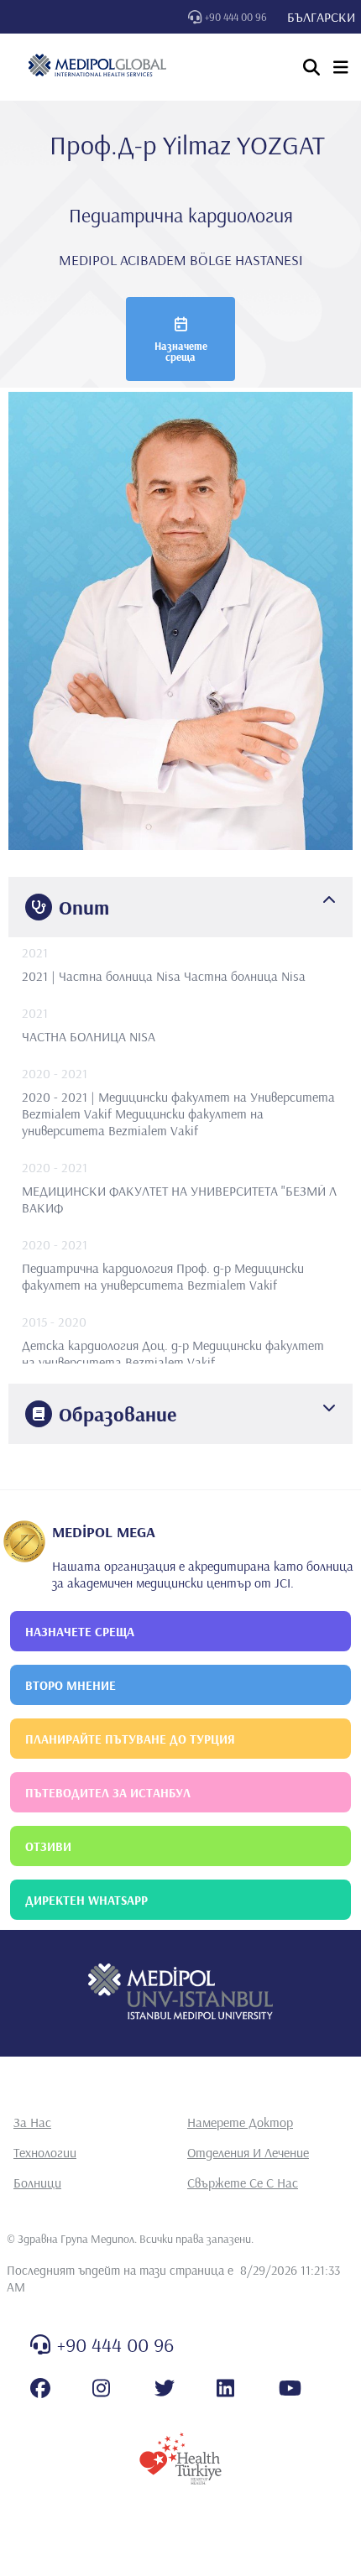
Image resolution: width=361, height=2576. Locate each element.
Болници (37, 2182)
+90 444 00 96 (236, 17)
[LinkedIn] (225, 2388)
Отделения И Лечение (248, 2152)
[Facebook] (40, 2388)
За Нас (32, 2122)
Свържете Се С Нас (243, 2182)
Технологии (45, 2152)
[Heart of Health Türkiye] (180, 2459)
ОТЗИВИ (48, 1846)
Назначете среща (181, 351)
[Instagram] (101, 2388)
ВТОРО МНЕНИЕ (71, 1685)
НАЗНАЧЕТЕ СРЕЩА (80, 1632)
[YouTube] (290, 2388)
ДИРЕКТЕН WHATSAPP (86, 1900)
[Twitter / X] (165, 2388)
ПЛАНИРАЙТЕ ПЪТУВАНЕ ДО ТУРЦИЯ (130, 1739)
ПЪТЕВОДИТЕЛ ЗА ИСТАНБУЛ (108, 1793)
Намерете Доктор (240, 2122)
